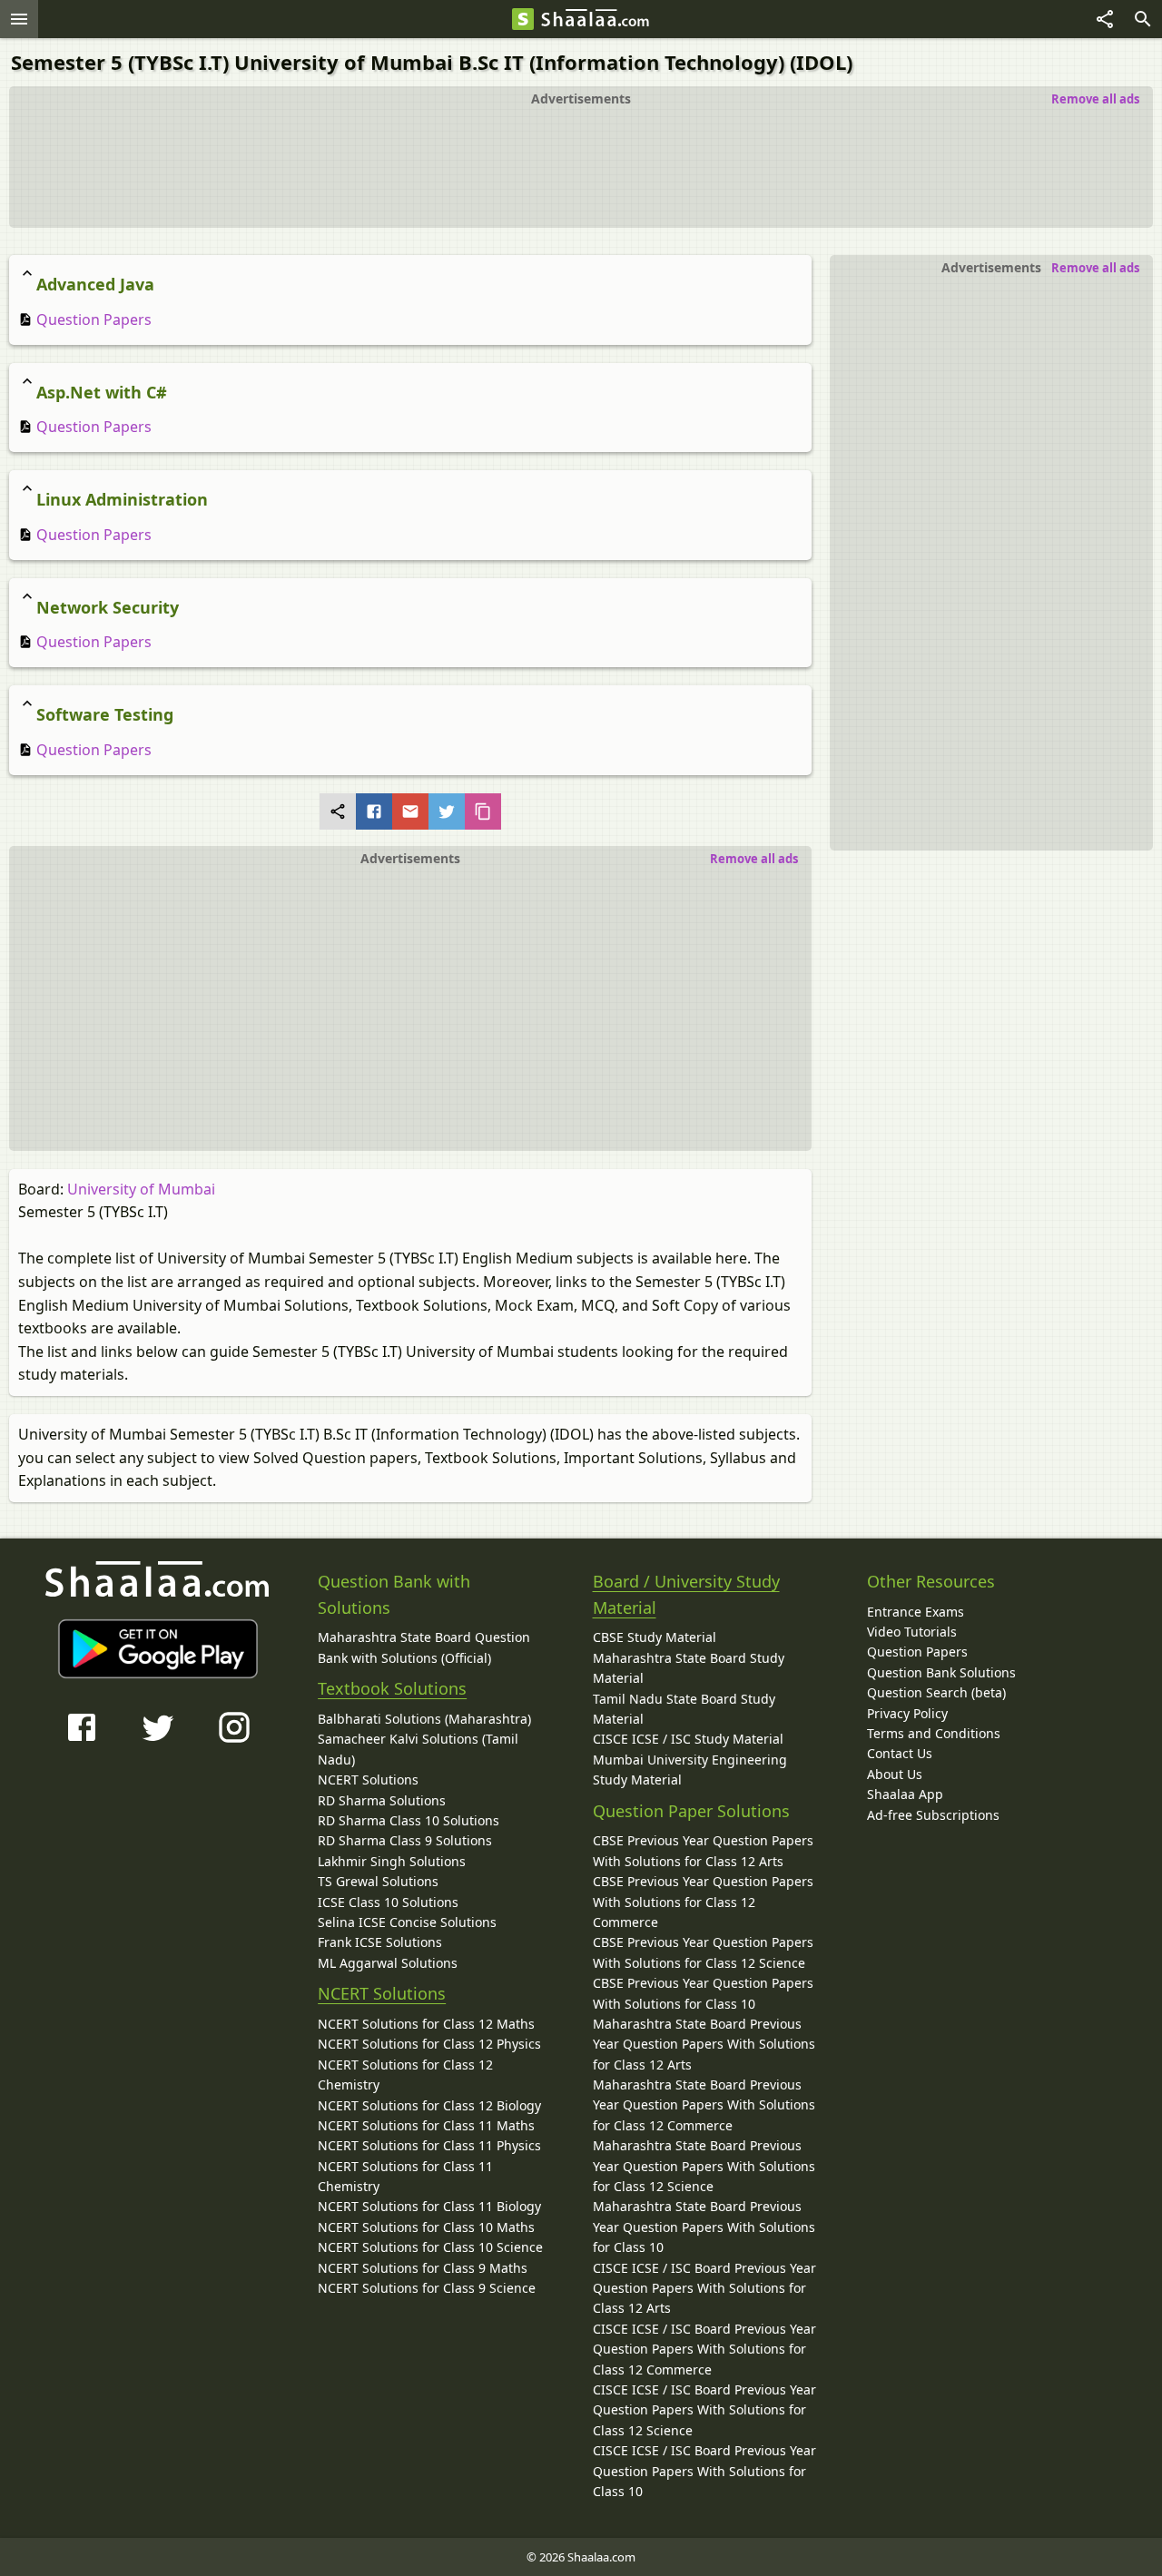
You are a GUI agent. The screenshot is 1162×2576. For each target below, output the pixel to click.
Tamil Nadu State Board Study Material (684, 1709)
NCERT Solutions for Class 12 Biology (429, 2105)
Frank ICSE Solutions (380, 1942)
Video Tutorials (912, 1632)
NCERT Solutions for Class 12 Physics (429, 2044)
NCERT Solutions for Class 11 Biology (429, 2206)
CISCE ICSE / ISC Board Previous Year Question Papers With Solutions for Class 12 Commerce (704, 2349)
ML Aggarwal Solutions (388, 1963)
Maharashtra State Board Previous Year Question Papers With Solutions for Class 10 (704, 2227)
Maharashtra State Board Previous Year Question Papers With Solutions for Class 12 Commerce (704, 2105)
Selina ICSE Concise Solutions (407, 1922)
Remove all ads (1095, 99)
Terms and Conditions (934, 1733)
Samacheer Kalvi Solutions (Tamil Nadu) (418, 1749)
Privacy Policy (907, 1713)
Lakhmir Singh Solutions (392, 1861)
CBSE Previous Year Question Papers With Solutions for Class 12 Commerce (703, 1902)
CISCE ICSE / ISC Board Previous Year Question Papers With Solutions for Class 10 (704, 2471)
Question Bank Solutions (941, 1672)
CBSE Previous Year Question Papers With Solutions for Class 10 (703, 1993)
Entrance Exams (916, 1612)
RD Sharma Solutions (382, 1800)
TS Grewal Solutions (378, 1881)
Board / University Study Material (686, 1594)
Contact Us (900, 1753)
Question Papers (92, 320)
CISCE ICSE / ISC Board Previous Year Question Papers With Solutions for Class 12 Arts (704, 2288)
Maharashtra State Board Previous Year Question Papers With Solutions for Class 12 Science (704, 2166)
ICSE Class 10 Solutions (388, 1902)
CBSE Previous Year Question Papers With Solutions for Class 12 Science (703, 1952)
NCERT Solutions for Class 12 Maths (426, 2024)
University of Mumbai (141, 1189)
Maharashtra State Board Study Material (689, 1668)
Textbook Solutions (392, 1688)
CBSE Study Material (655, 1637)
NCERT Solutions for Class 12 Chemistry (405, 2075)
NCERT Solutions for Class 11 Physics (429, 2145)
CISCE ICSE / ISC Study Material (688, 1739)
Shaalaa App (905, 1794)
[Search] (1143, 19)
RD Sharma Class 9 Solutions (405, 1840)
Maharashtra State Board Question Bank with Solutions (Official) (424, 1647)
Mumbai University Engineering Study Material (690, 1770)
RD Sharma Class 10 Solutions (409, 1820)
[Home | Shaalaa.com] (523, 19)
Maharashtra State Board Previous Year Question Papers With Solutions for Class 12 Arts (704, 2044)
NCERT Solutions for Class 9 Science (427, 2288)
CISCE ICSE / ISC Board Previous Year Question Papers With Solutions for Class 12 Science (704, 2410)
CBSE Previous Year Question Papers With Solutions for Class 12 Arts (703, 1850)
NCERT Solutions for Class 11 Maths (426, 2125)
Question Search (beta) (936, 1692)
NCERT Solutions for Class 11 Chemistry (405, 2176)
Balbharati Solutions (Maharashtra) (424, 1719)
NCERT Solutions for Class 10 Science (430, 2247)
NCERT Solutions (368, 1780)
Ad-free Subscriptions (933, 1815)
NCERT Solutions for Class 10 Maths (426, 2227)
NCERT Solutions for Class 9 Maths (423, 2268)
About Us (895, 1774)
